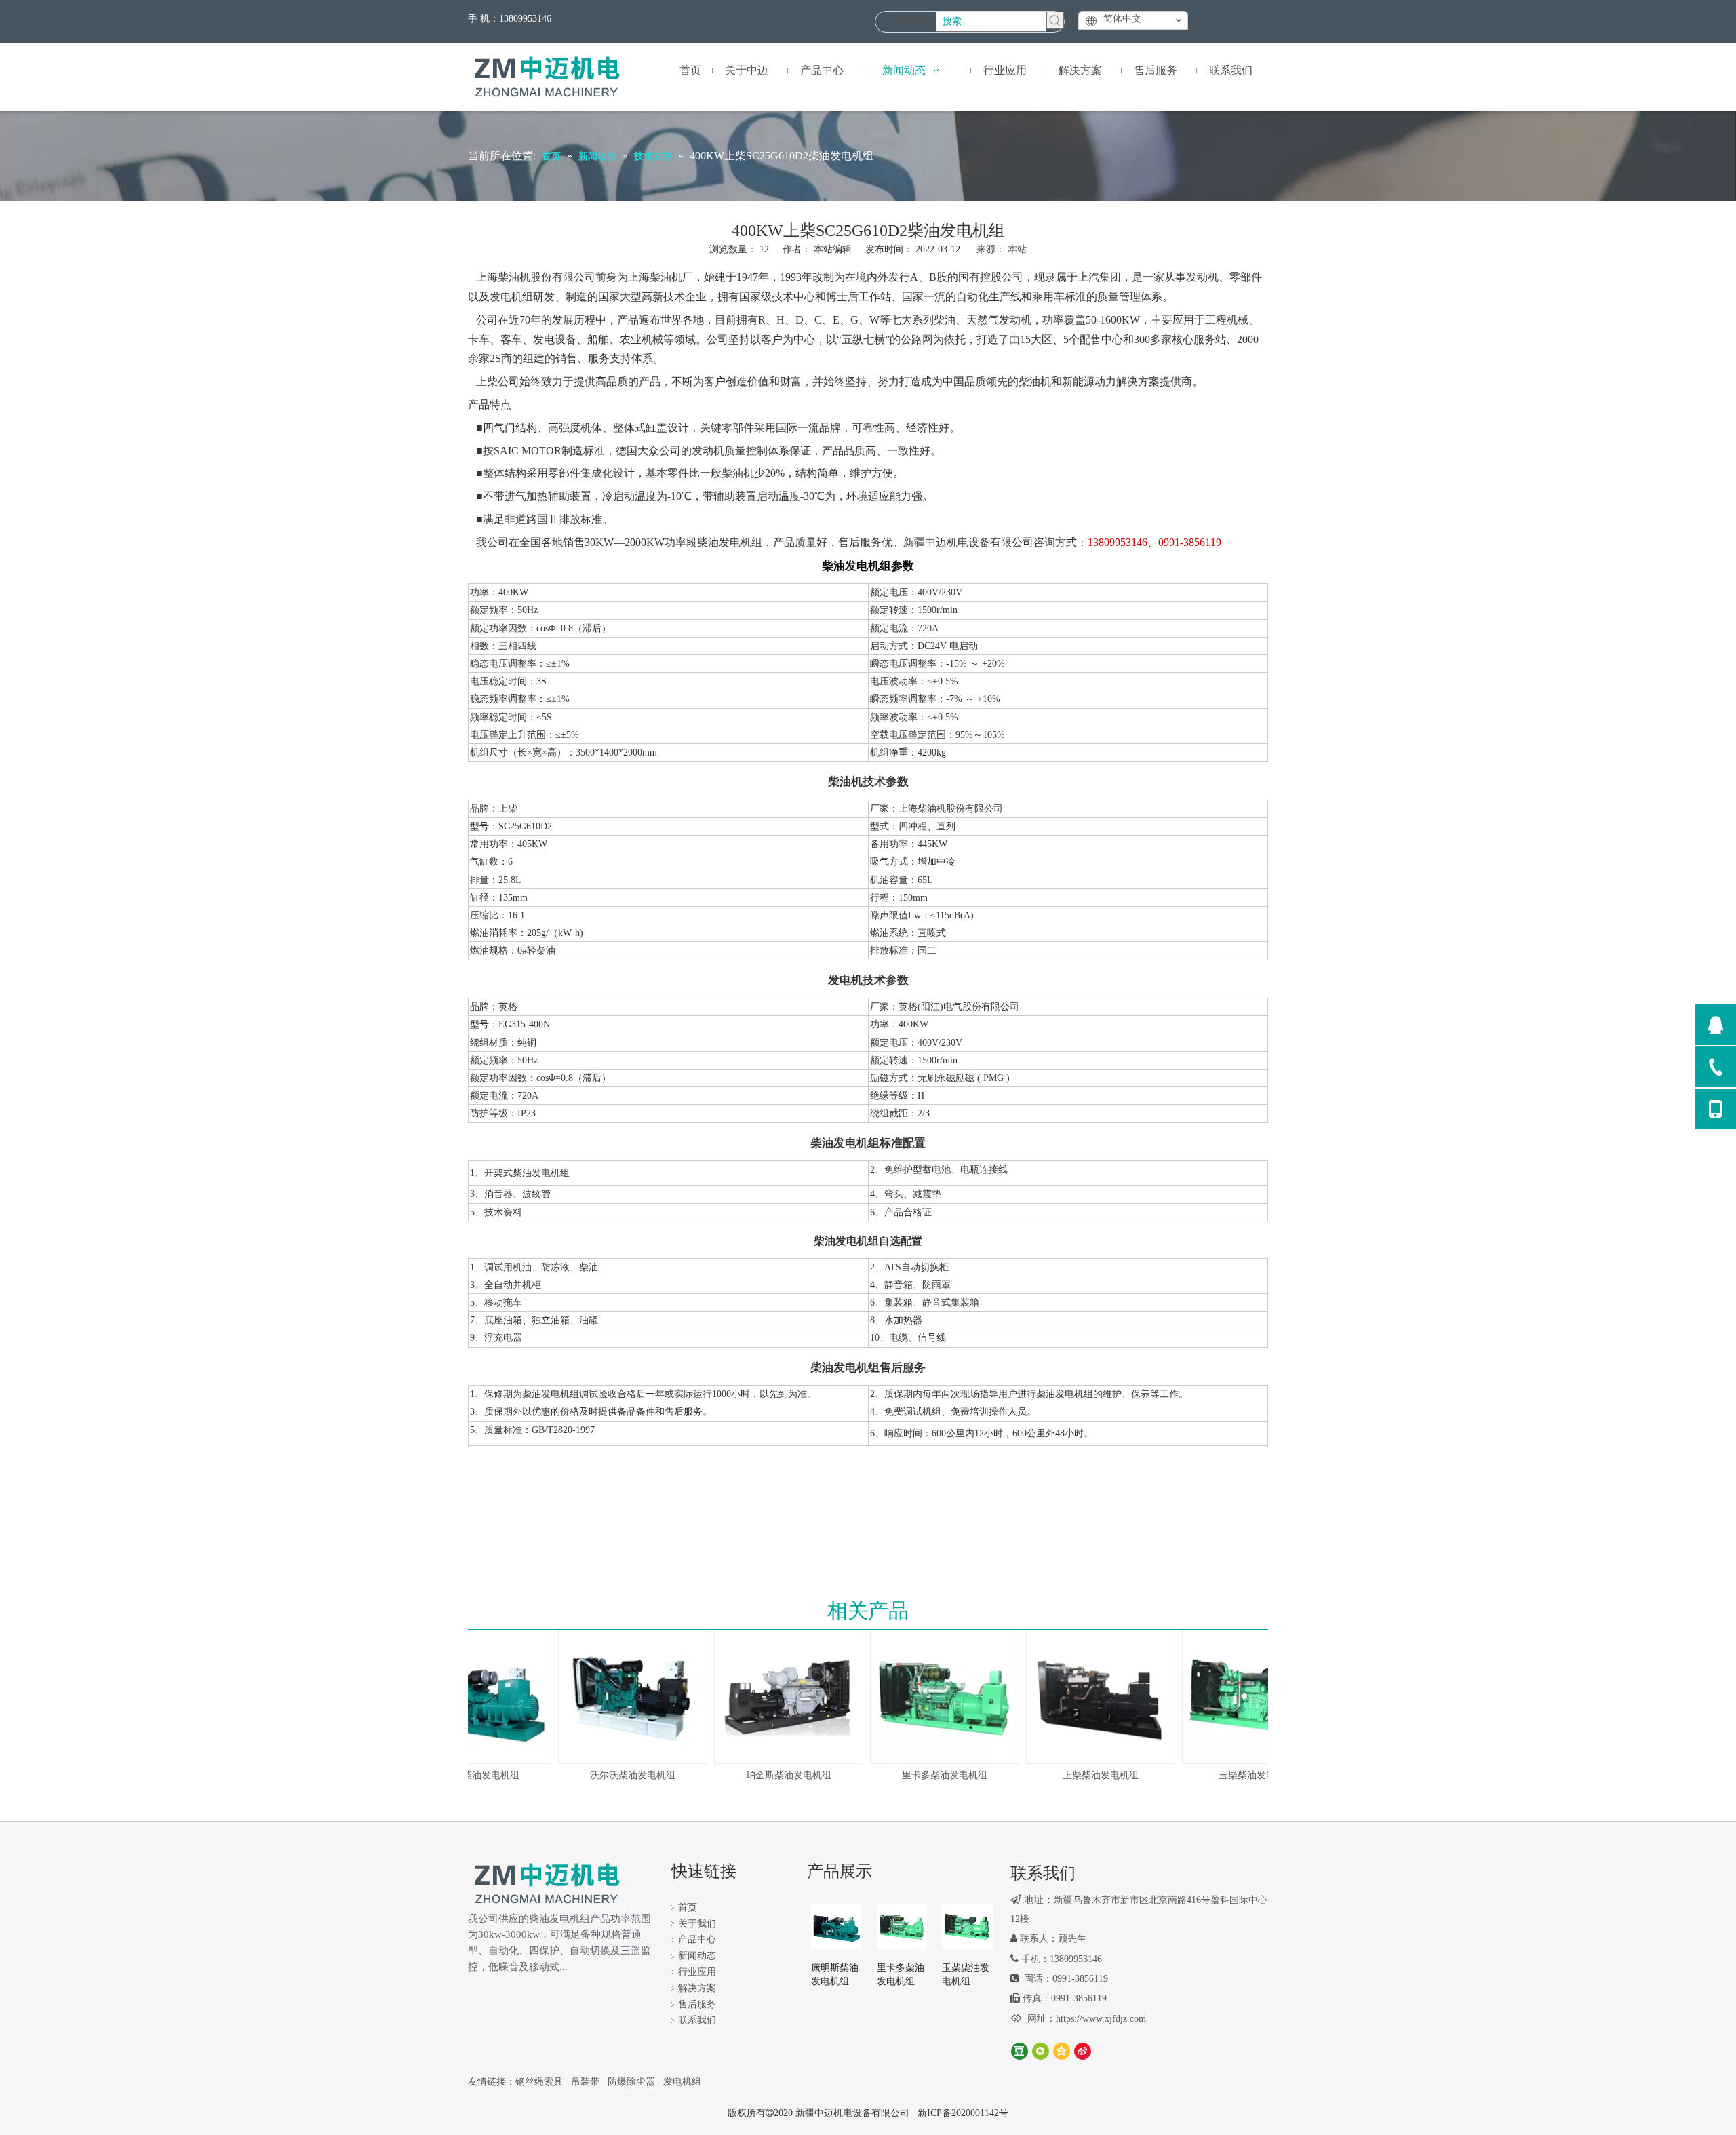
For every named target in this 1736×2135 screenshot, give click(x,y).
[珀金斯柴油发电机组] (768, 1697)
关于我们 (697, 1924)
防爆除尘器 (631, 2082)
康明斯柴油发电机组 (835, 1975)
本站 (1017, 249)
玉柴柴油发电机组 (1236, 1775)
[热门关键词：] (1055, 20)
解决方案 (697, 1988)
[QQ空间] (1062, 2051)
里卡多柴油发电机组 (924, 1775)
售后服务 (697, 2004)
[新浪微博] (1083, 2051)
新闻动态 (697, 1956)
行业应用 (697, 1972)
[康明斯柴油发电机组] (836, 1926)
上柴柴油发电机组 (1080, 1775)
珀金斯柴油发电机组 (768, 1775)
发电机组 (682, 2082)
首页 (688, 1907)
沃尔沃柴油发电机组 (612, 1775)
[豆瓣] (1020, 2051)
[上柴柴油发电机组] (1080, 1697)
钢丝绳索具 (539, 2082)
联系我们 (697, 2020)
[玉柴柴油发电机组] (1236, 1697)
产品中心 (697, 1939)
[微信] (1041, 2051)
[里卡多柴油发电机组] (924, 1697)
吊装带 (585, 2082)
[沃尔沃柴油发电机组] (612, 1697)
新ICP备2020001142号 (963, 2113)
